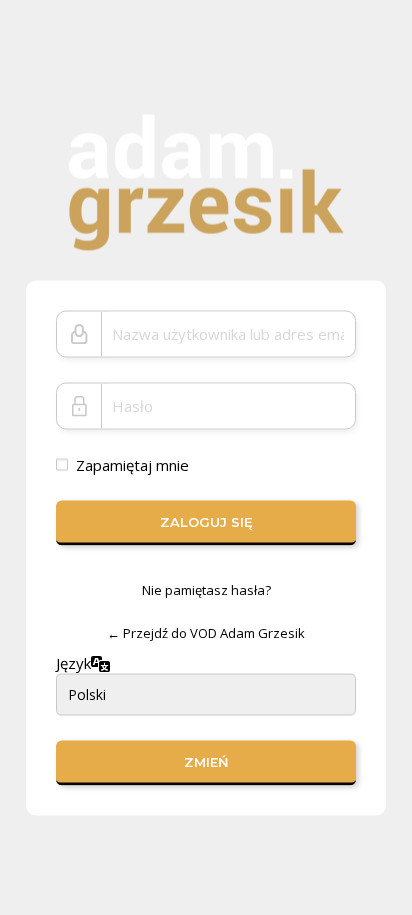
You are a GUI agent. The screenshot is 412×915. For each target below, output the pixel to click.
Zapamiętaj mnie (132, 464)
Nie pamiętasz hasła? (206, 589)
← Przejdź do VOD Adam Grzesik (206, 633)
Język (73, 663)
